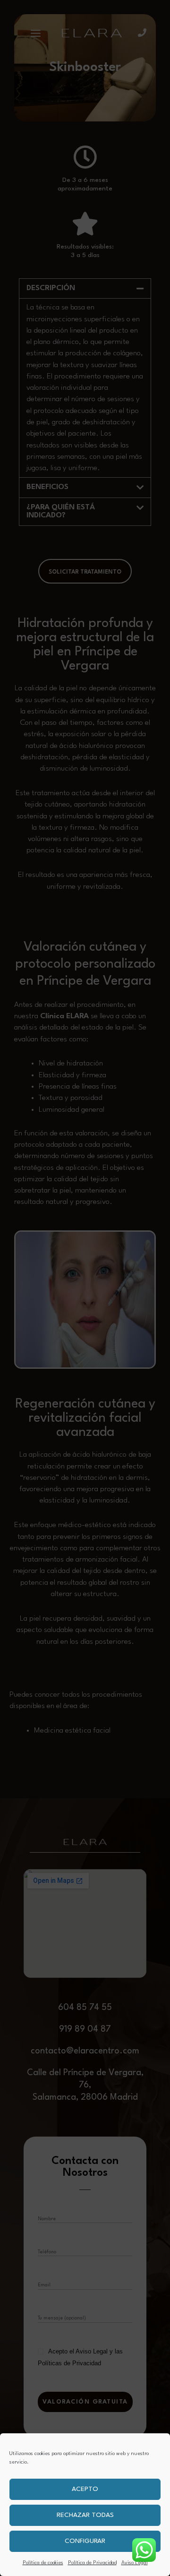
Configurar (85, 2541)
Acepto (85, 2489)
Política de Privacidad (92, 2563)
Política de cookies (43, 2563)
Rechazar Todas (85, 2515)
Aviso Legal (135, 2563)
